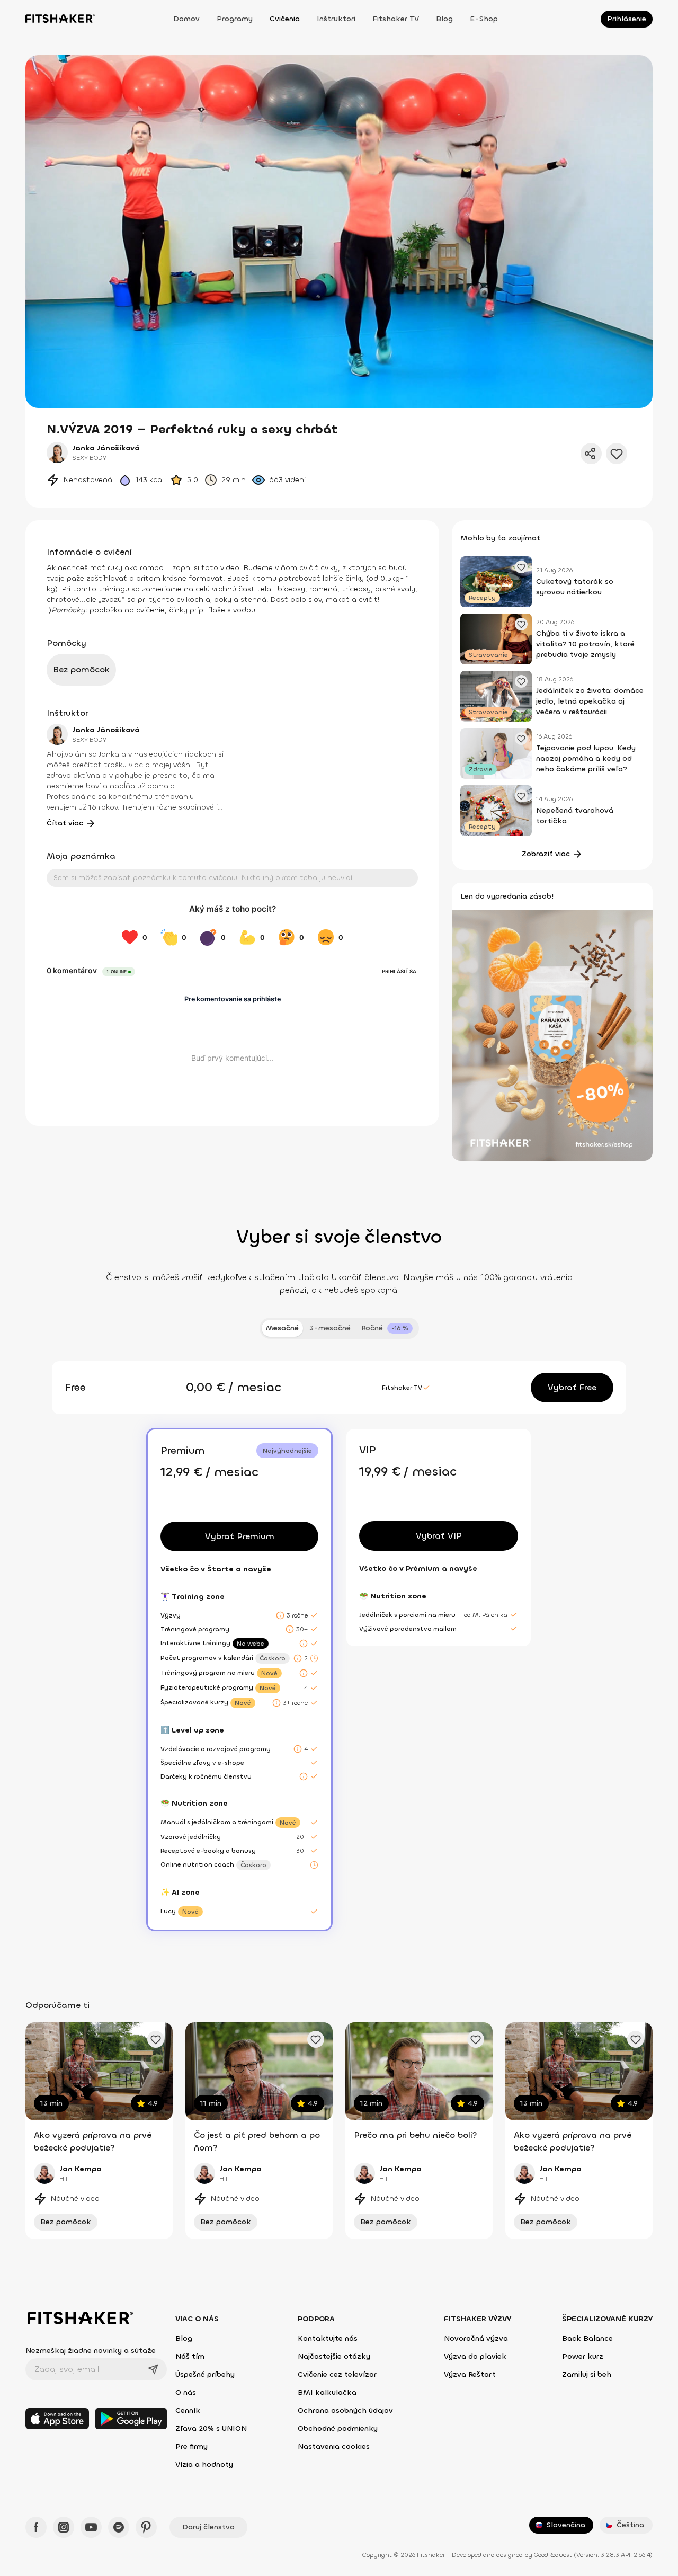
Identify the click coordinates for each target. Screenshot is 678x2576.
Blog (444, 19)
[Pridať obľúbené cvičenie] (156, 2039)
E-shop (484, 19)
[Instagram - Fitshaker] (64, 2527)
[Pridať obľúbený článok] (521, 567)
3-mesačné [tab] (330, 1328)
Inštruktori (336, 19)
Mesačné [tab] (282, 1328)
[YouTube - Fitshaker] (91, 2527)
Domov (186, 19)
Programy (235, 19)
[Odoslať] (153, 2369)
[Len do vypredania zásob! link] (552, 1034)
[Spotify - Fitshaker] (119, 2527)
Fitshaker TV (396, 19)
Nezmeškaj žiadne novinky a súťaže (91, 2351)
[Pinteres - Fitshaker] (146, 2527)
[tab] (387, 1328)
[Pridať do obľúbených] (617, 454)
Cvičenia (285, 19)
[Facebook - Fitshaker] (36, 2527)
